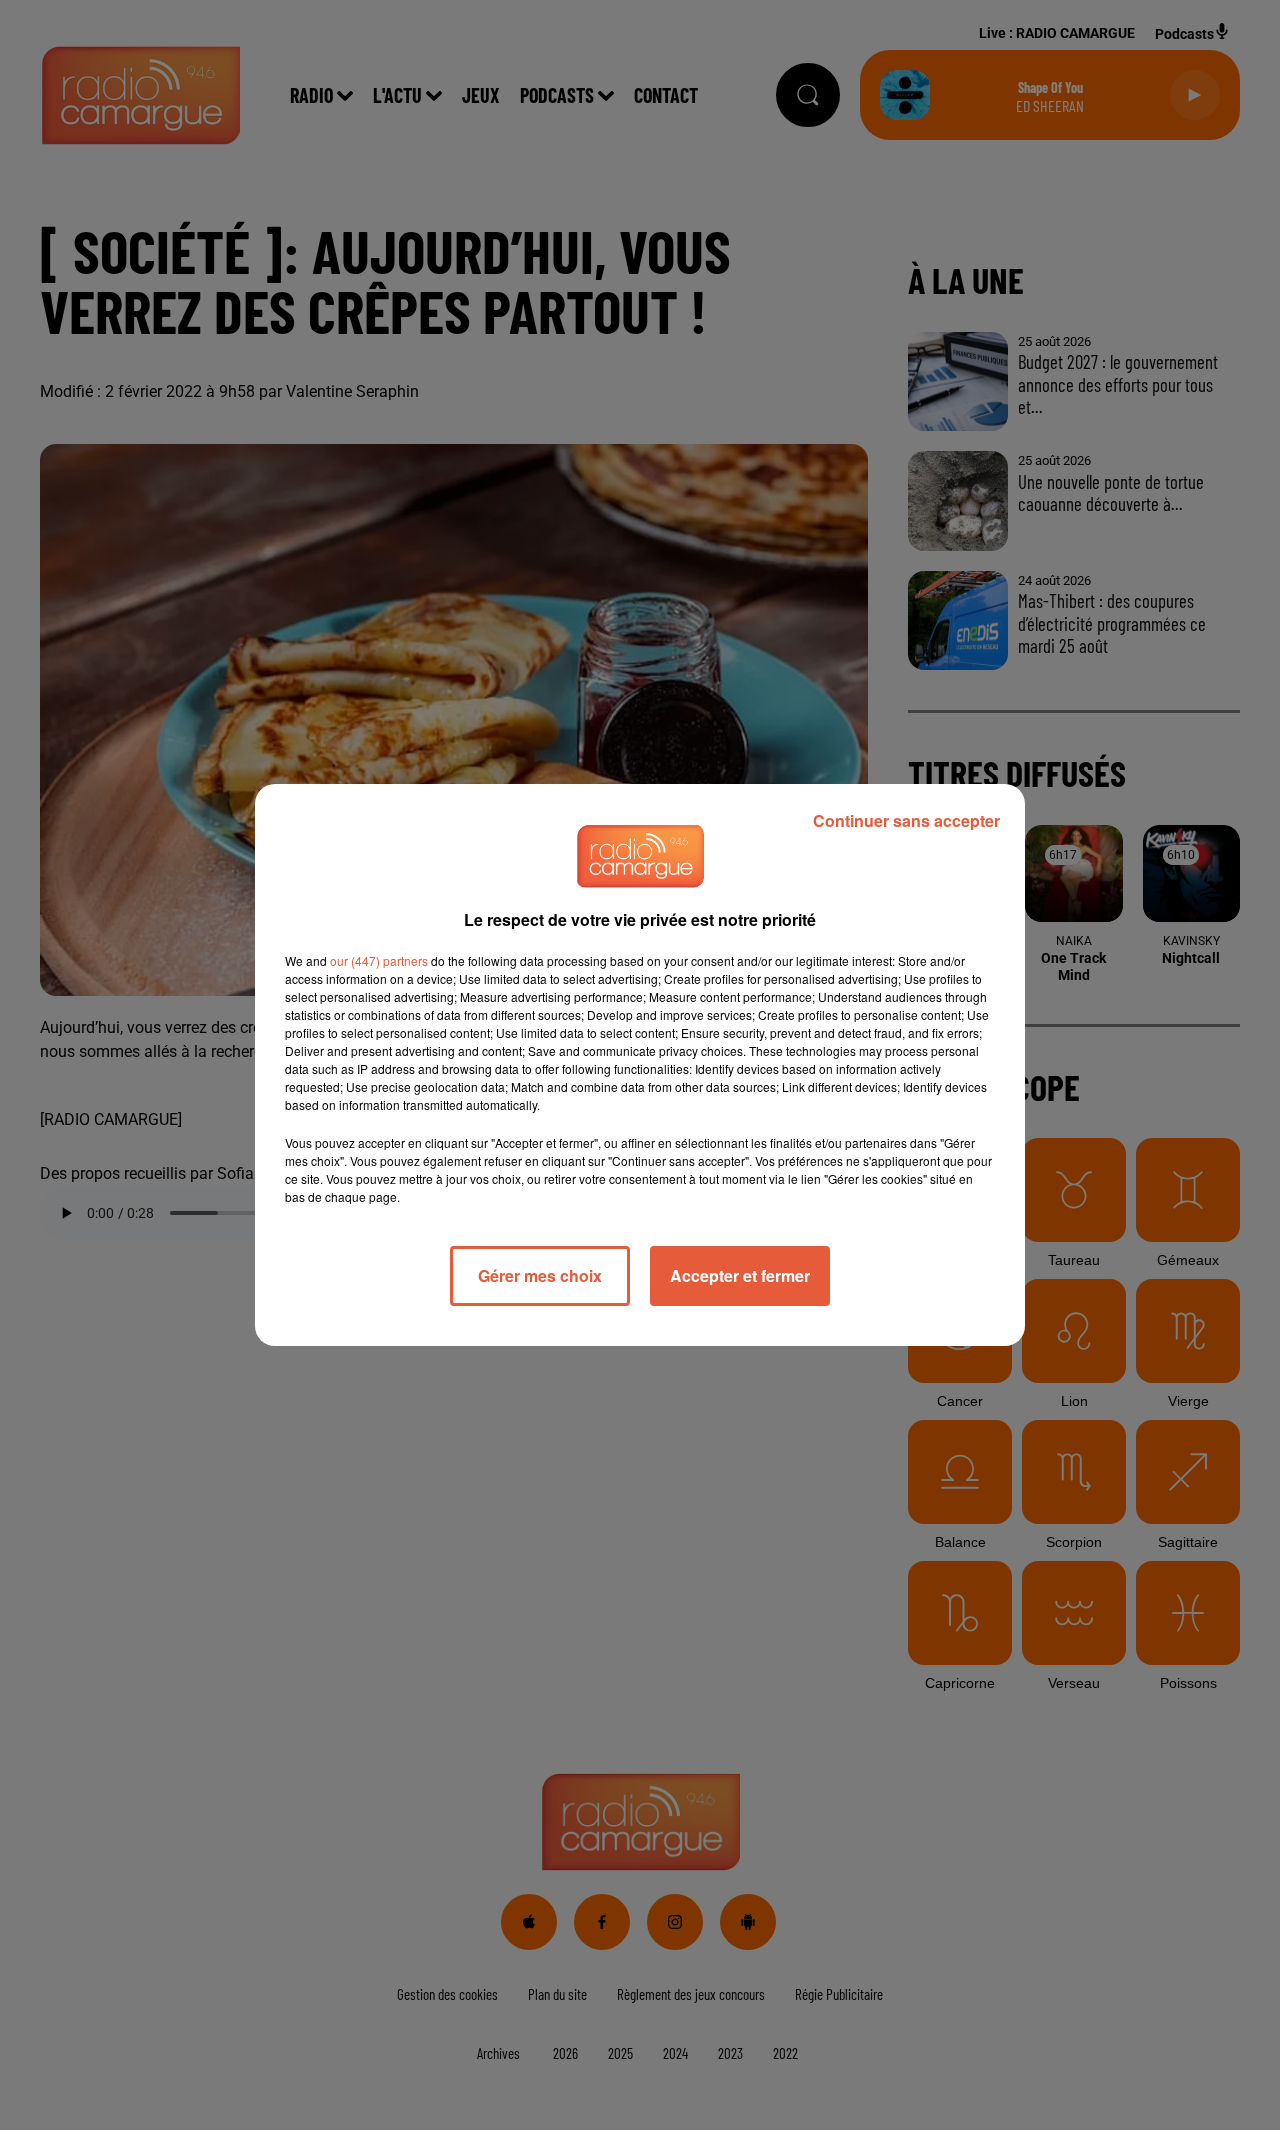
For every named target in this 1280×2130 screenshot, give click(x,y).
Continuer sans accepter (906, 820)
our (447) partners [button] (379, 960)
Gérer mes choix (540, 1275)
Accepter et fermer (740, 1275)
